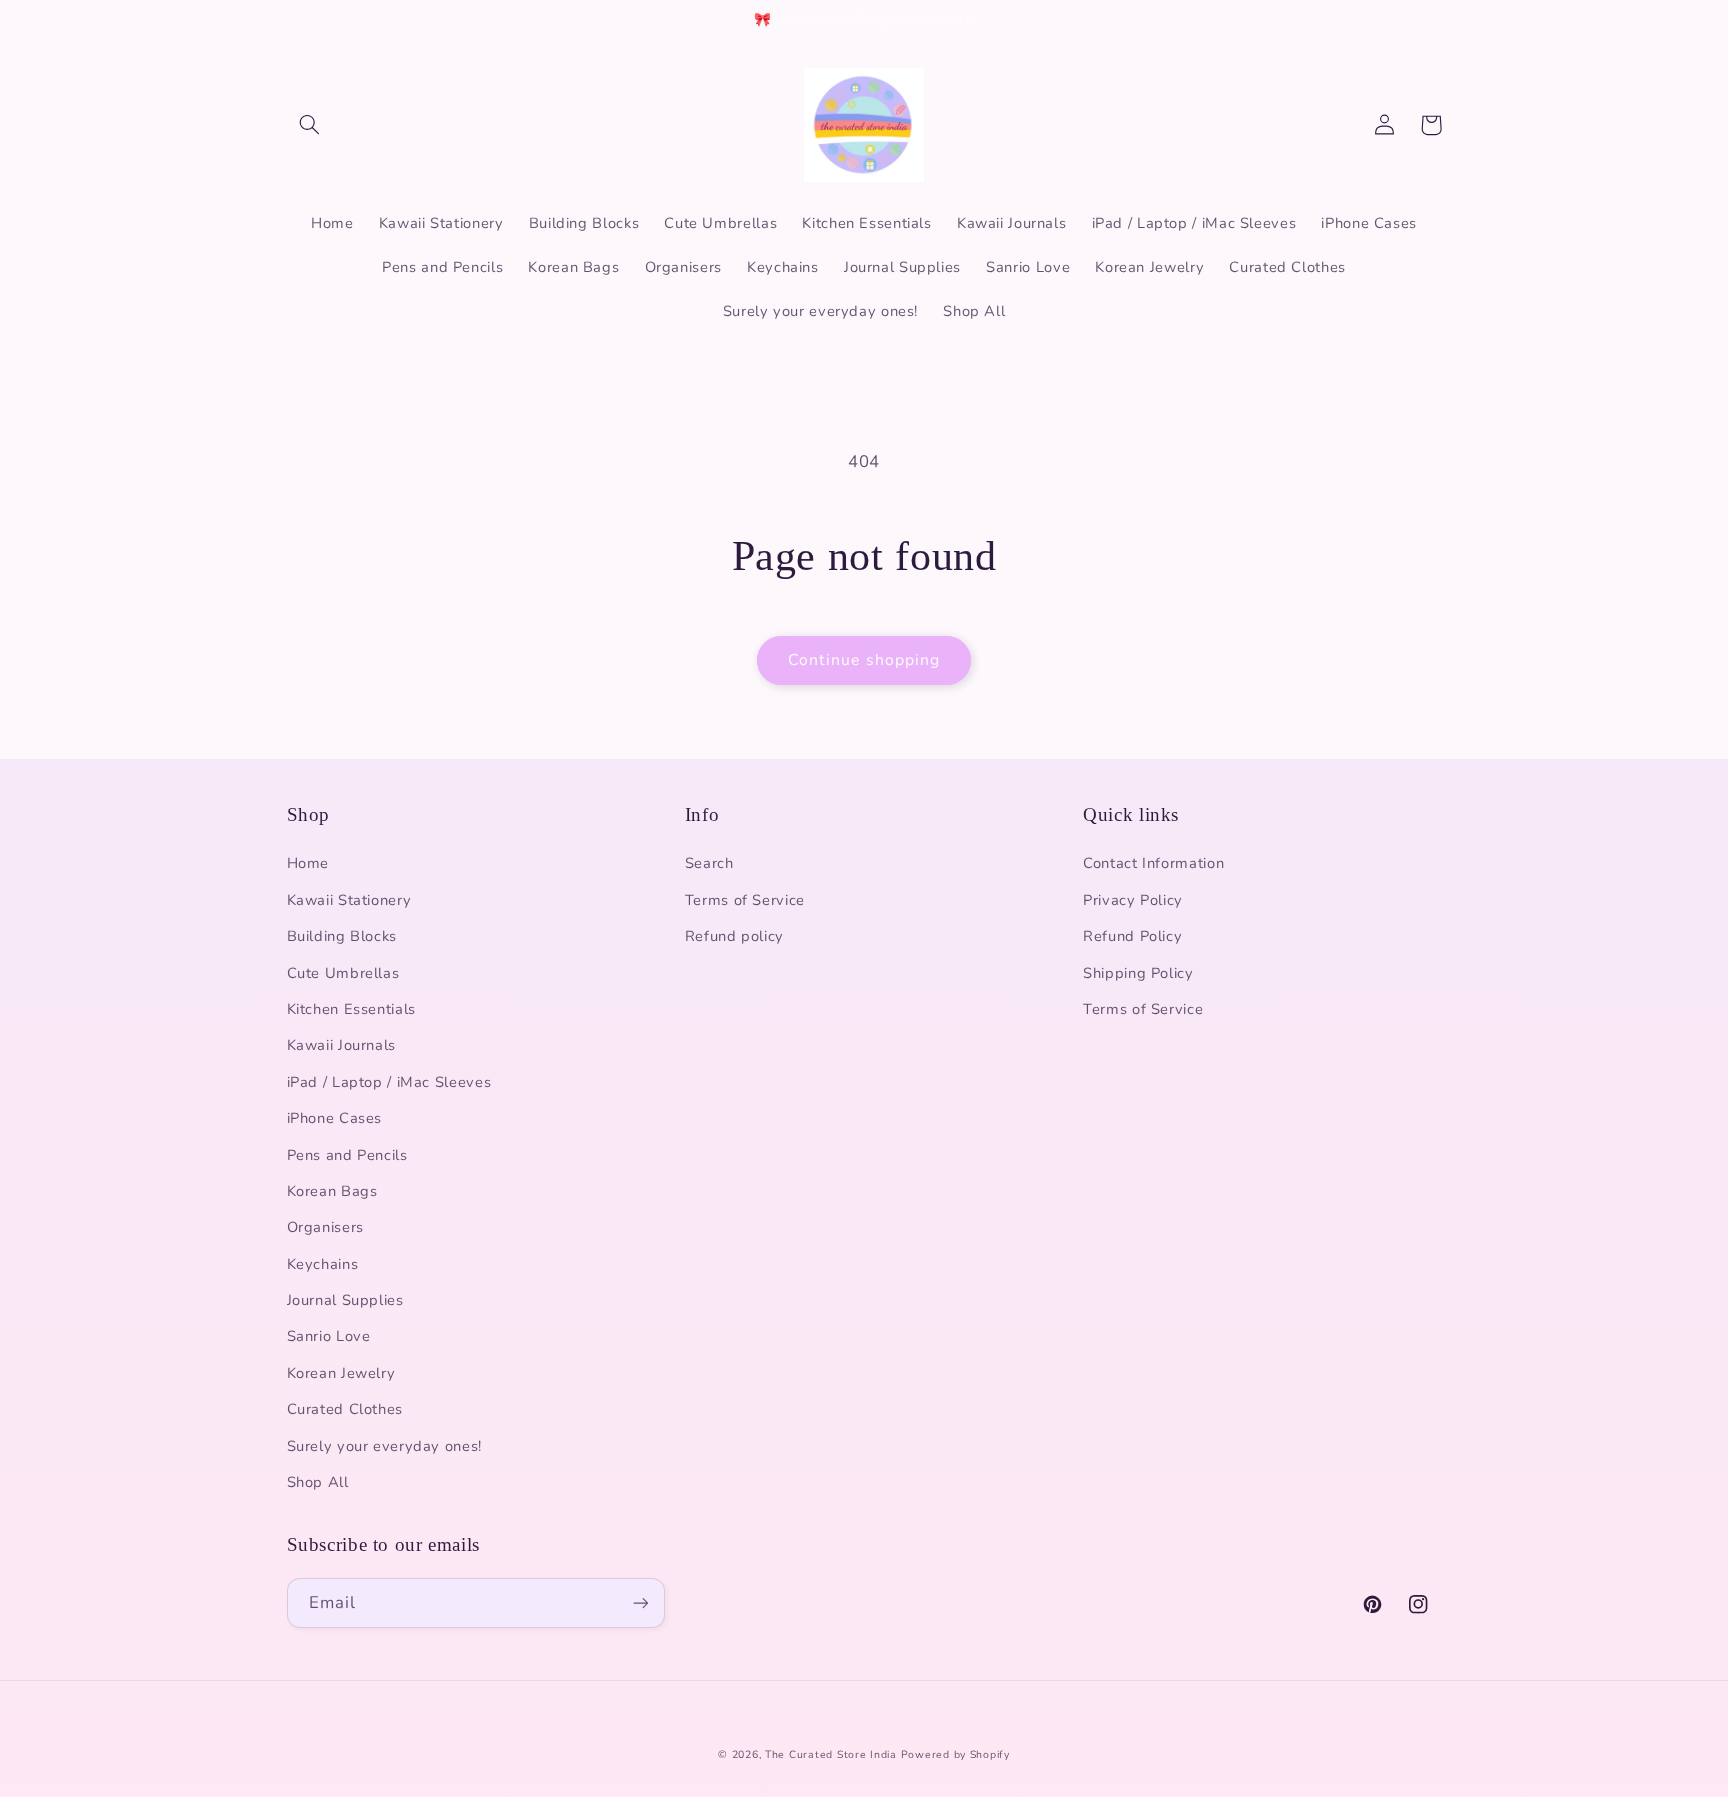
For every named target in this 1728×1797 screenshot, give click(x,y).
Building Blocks (342, 936)
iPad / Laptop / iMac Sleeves (389, 1082)
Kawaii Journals (341, 1045)
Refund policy (734, 936)
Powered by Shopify (955, 1754)
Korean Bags (332, 1191)
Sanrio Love (329, 1336)
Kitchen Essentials (351, 1009)
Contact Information (1153, 863)
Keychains (323, 1264)
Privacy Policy (1133, 900)
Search (709, 863)
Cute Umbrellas (343, 973)
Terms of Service (745, 900)
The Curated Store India (831, 1754)
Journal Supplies (345, 1300)
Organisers (325, 1227)
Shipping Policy (1138, 973)
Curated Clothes (345, 1409)
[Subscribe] (640, 1602)
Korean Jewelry (341, 1373)
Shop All (318, 1482)
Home (308, 863)
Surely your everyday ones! (384, 1446)
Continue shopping (864, 660)
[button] (310, 125)
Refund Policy (1132, 936)
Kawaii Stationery (349, 900)
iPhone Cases (335, 1118)
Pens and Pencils (347, 1155)
